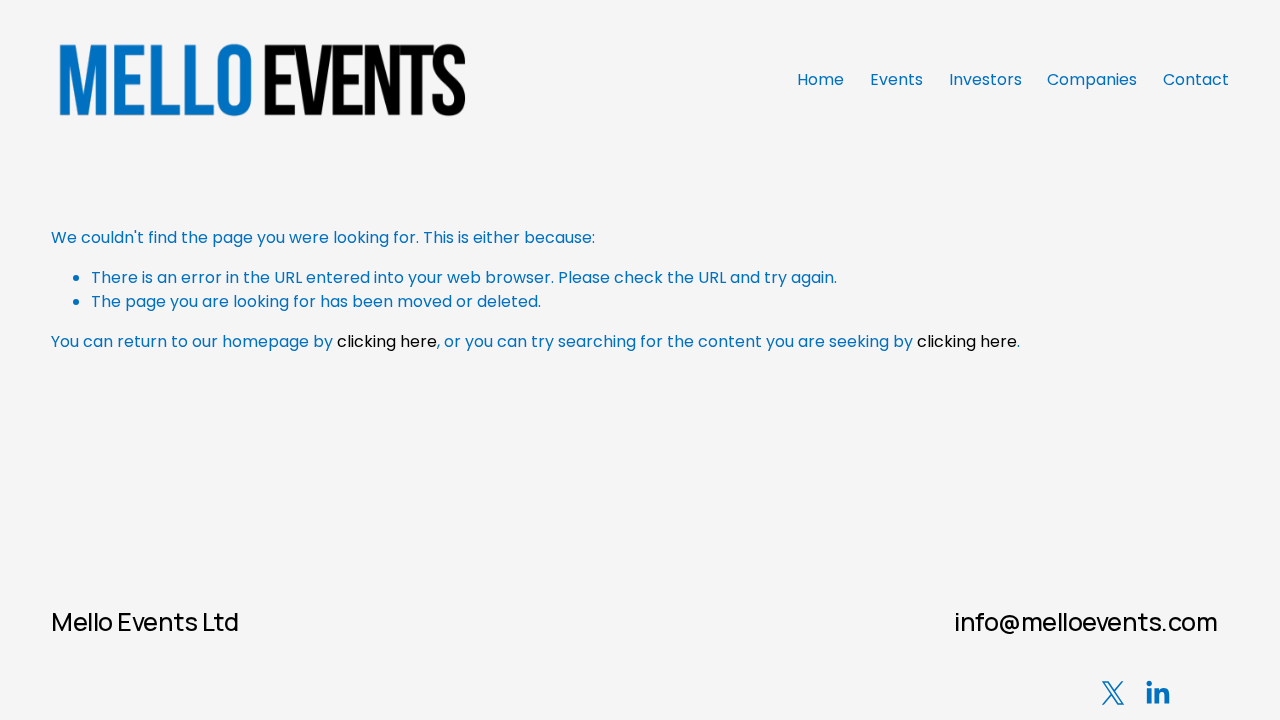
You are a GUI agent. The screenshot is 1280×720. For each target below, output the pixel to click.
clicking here (387, 341)
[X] (1113, 693)
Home (820, 79)
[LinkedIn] (1157, 693)
